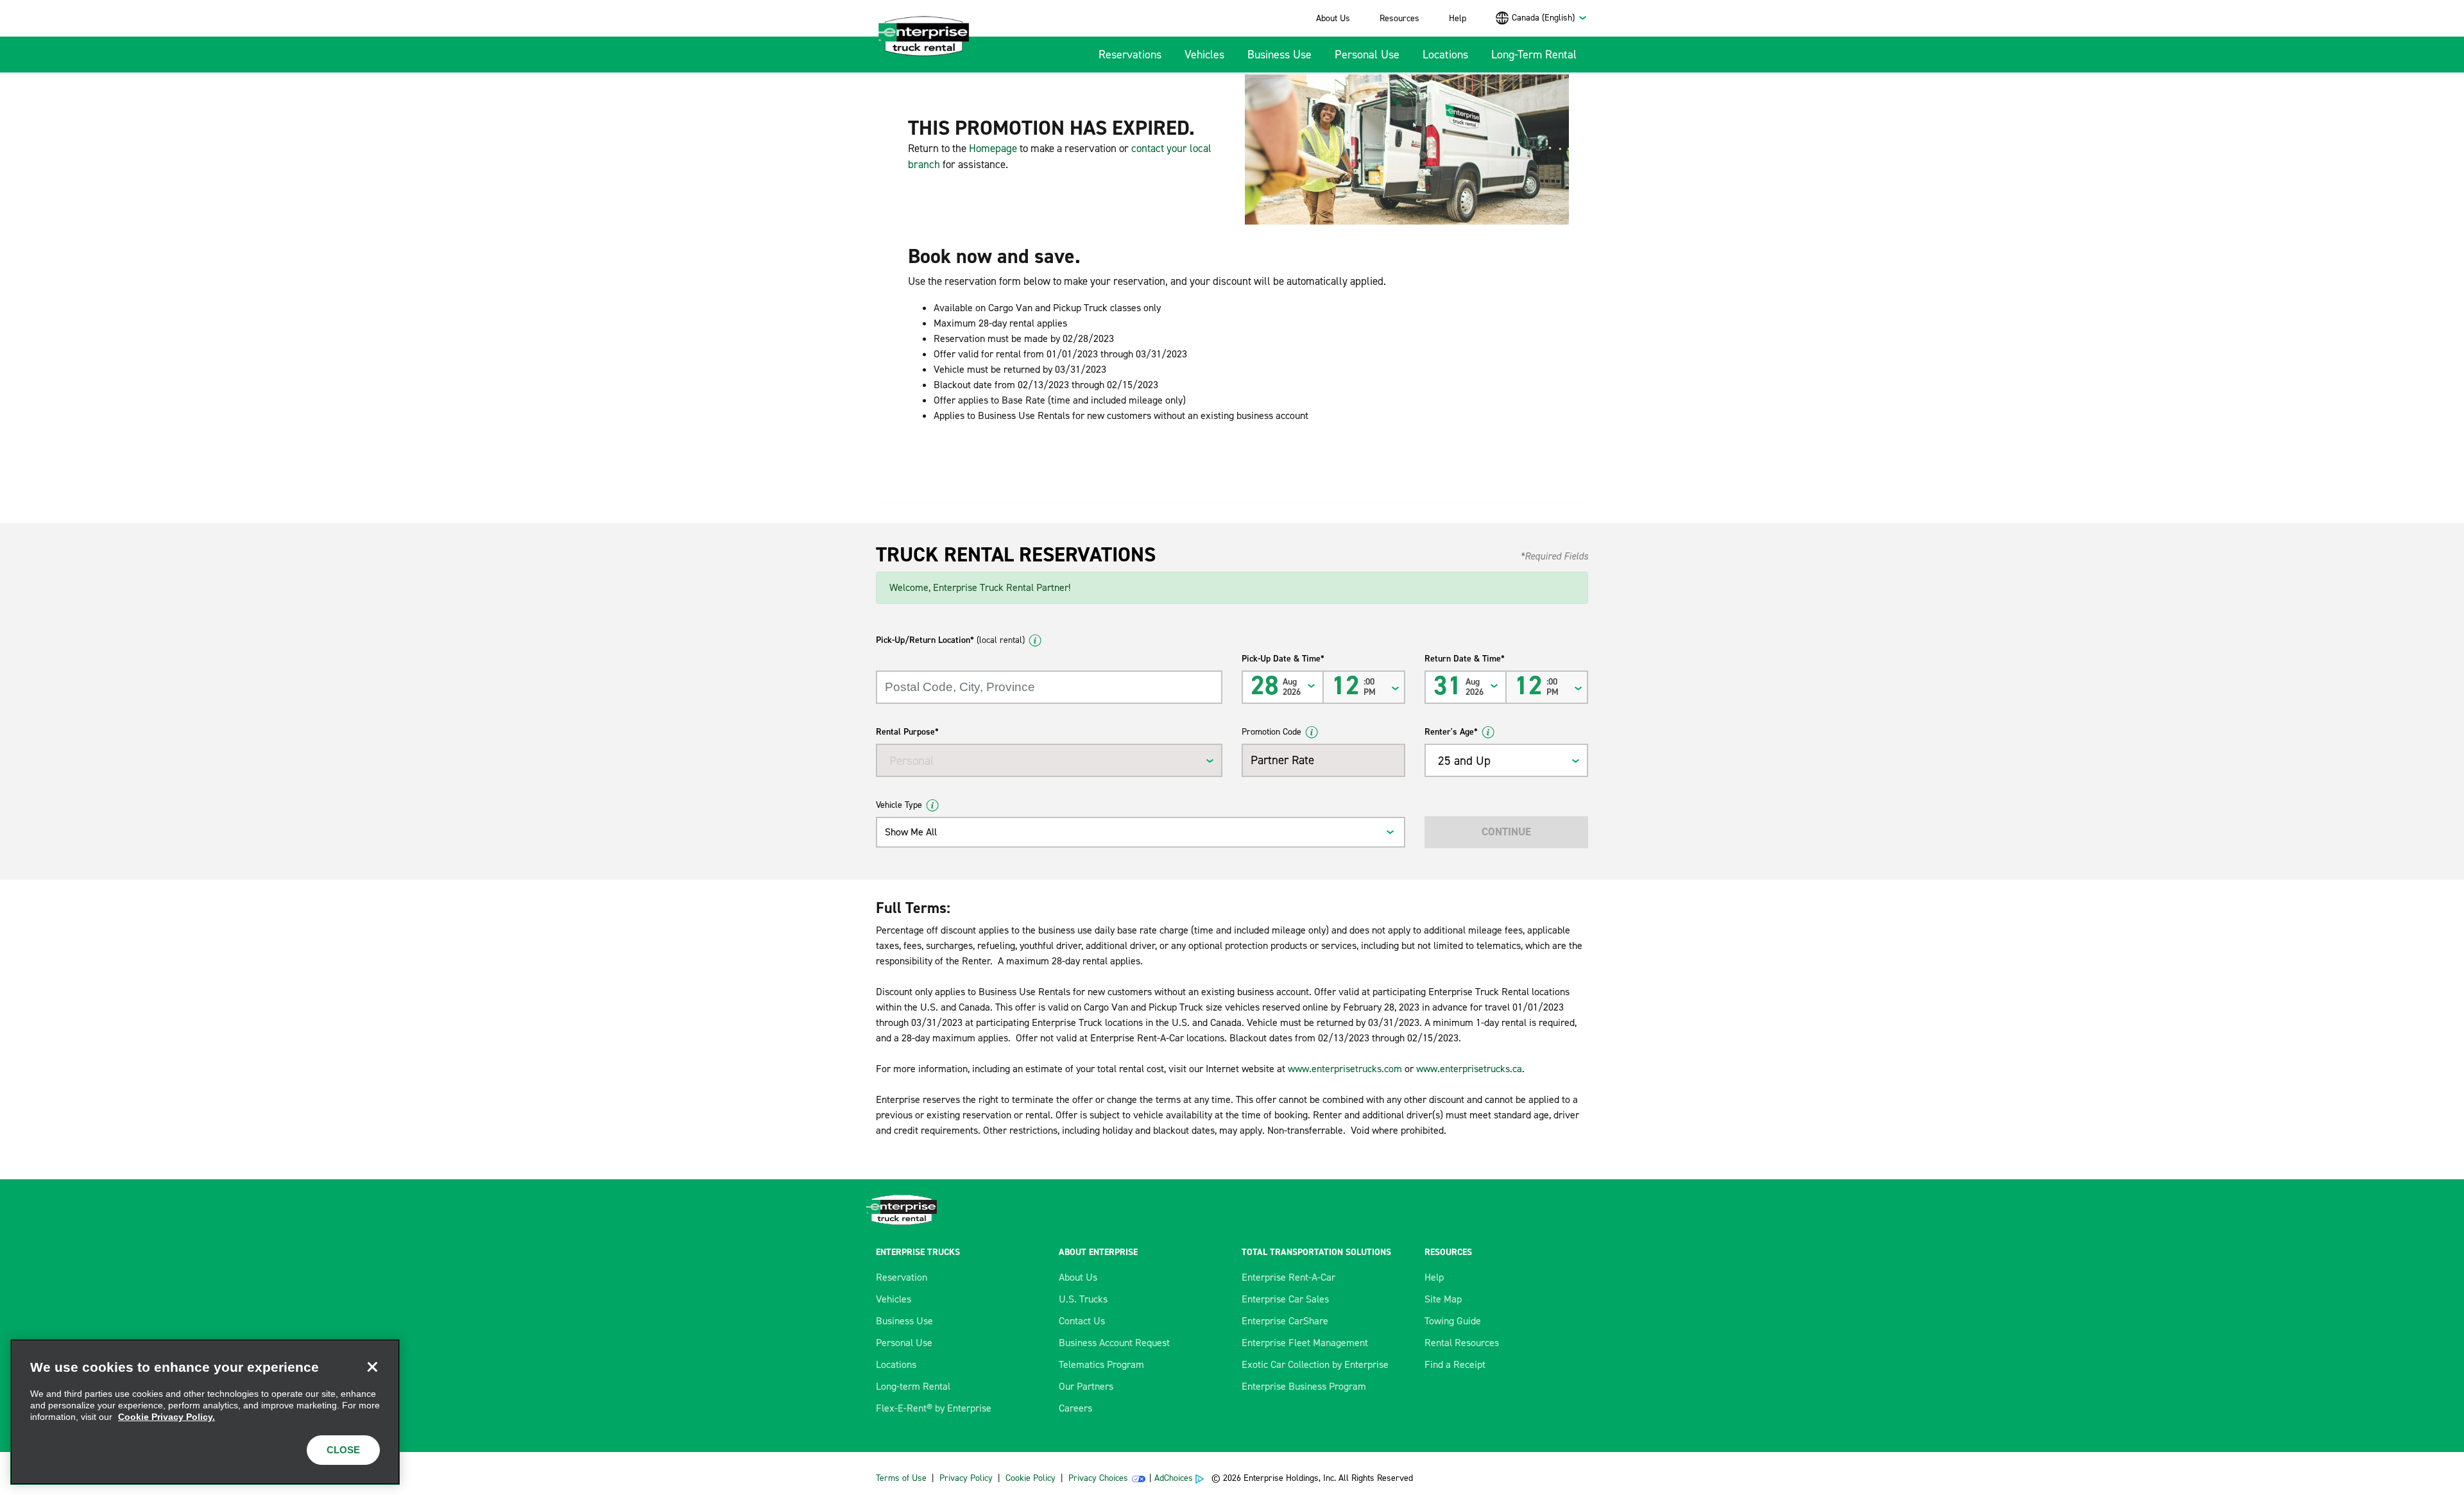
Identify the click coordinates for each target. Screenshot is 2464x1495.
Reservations (1130, 55)
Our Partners (1086, 1386)
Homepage (993, 148)
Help (1458, 18)
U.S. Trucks (1083, 1299)
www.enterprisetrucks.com (1345, 1069)
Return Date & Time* (1465, 659)
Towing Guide (1453, 1321)
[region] (205, 1412)
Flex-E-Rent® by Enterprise (934, 1408)
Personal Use (1367, 55)
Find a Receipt (1455, 1364)
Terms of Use (901, 1478)
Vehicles (1204, 55)
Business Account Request (1114, 1343)
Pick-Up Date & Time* (1283, 659)
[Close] (372, 1367)
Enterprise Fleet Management (1305, 1343)
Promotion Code (1271, 732)
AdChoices (1174, 1478)
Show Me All (911, 832)
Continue (1506, 832)
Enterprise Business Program (1304, 1386)
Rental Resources (1462, 1343)
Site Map (1443, 1299)
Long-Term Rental (1534, 55)
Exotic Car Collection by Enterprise (1315, 1364)
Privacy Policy (966, 1478)
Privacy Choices (1098, 1478)
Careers (1075, 1408)
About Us (1333, 18)
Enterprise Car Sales (1285, 1299)
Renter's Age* (1451, 732)
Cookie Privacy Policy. (167, 1417)
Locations (1445, 55)
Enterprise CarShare (1285, 1321)
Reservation (902, 1277)
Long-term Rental (913, 1386)
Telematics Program (1101, 1364)
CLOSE (343, 1450)
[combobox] (1550, 18)
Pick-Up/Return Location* (950, 640)
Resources (1399, 18)
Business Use (1279, 55)
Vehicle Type (899, 805)
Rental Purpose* (907, 732)
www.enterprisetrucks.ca (1469, 1069)
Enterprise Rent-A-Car (1288, 1277)
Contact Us (1082, 1321)
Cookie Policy (1031, 1478)
